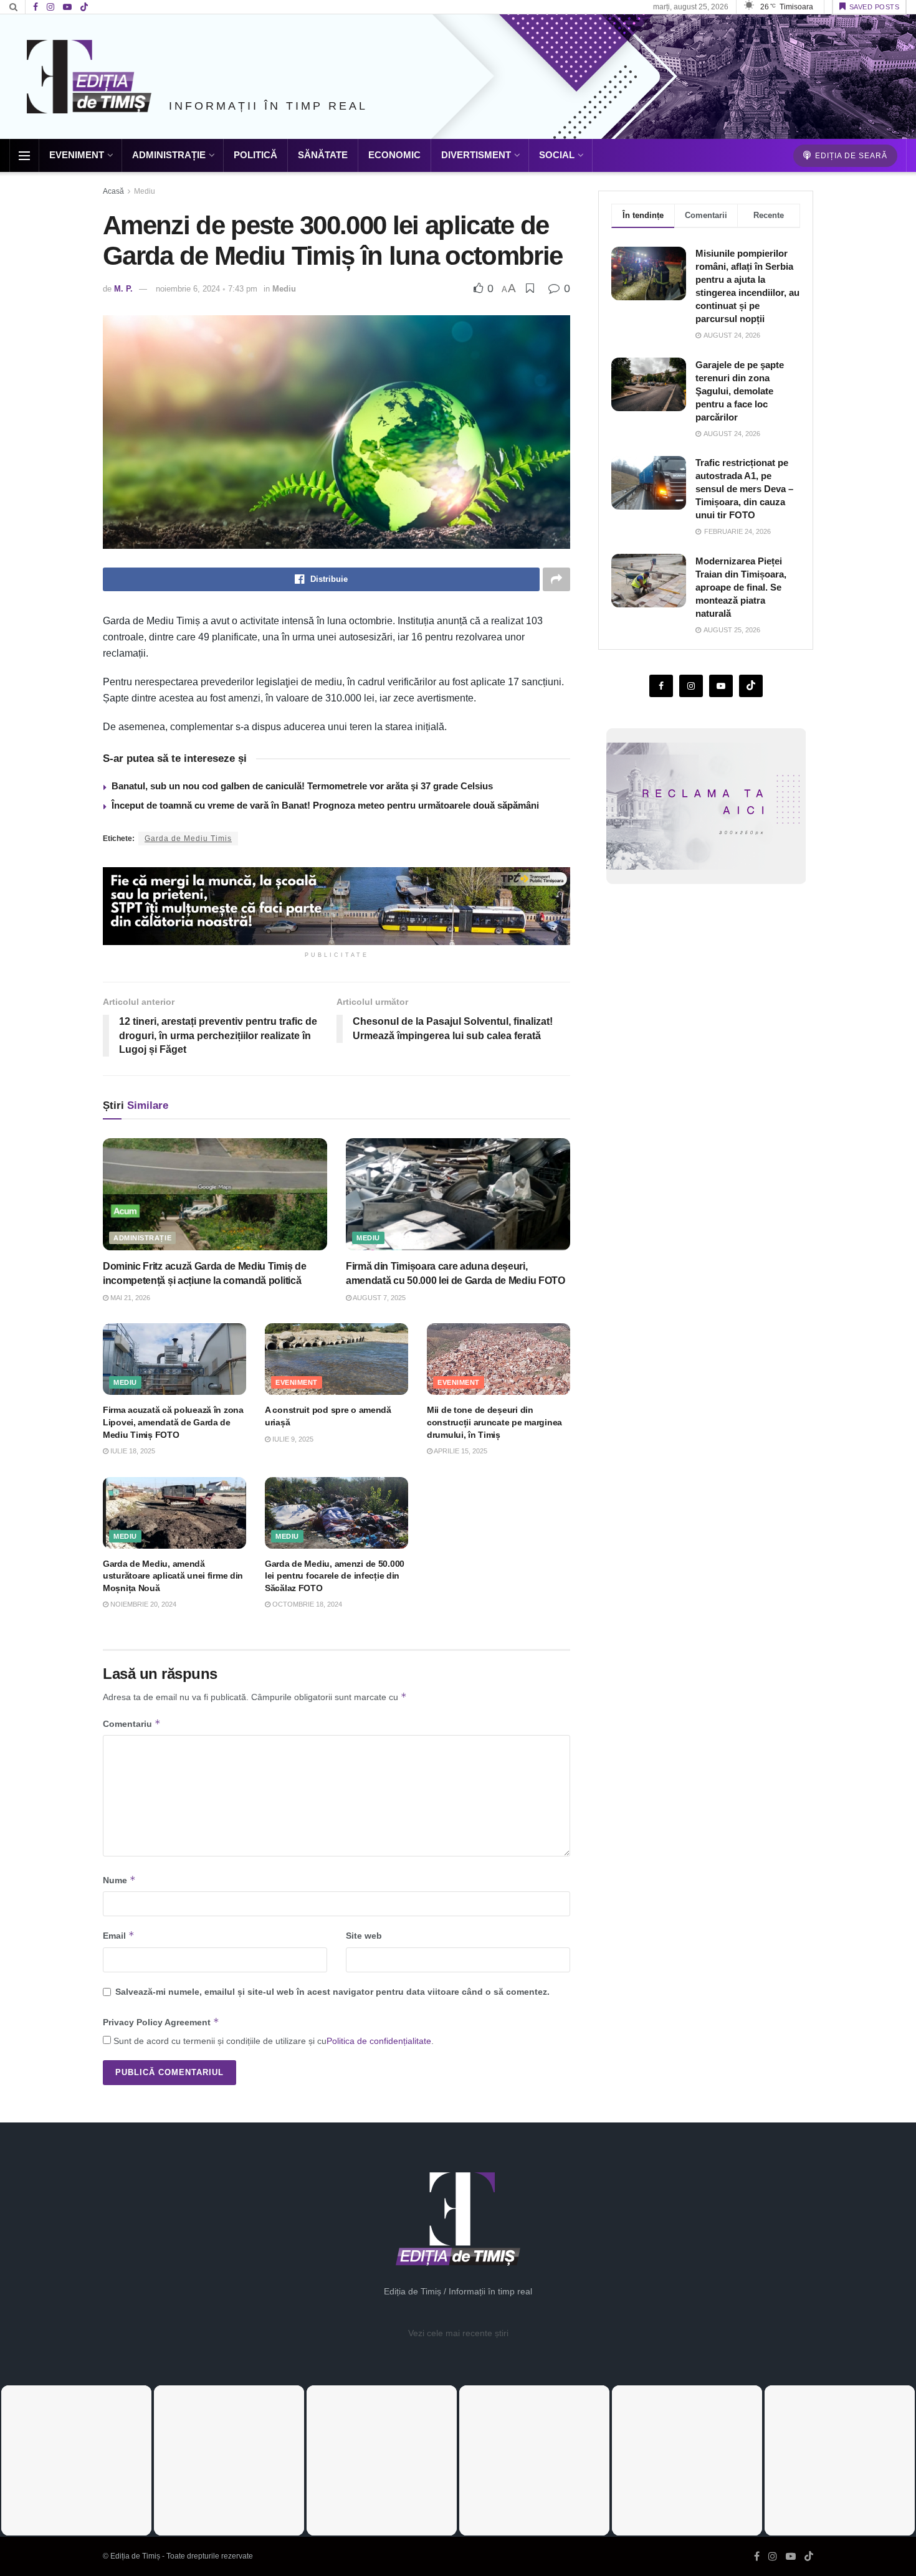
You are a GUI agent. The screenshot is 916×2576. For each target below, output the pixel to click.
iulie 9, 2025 (292, 1439)
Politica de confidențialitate (379, 2041)
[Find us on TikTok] (84, 7)
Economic (394, 155)
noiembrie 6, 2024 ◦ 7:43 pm (207, 289)
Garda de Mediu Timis (188, 839)
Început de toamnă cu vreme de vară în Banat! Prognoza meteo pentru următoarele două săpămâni (325, 805)
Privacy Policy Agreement (161, 2022)
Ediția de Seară (850, 156)
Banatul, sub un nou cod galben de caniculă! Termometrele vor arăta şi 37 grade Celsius (302, 786)
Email (119, 1935)
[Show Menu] (24, 156)
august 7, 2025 (379, 1298)
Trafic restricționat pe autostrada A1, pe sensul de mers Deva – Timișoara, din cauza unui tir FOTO (744, 489)
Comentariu (132, 1723)
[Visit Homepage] (89, 77)
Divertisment (476, 155)
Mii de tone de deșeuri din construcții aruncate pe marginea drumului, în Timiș (494, 1422)
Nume (119, 1880)
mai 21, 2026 (129, 1298)
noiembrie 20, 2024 (142, 1604)
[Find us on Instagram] (50, 7)
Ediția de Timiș (135, 2556)
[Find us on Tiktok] (751, 686)
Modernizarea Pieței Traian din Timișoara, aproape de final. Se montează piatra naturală (741, 587)
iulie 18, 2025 (132, 1451)
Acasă (113, 191)
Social (557, 155)
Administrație (169, 155)
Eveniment (77, 155)
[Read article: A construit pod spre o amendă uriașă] (336, 1359)
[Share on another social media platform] (556, 579)
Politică (255, 155)
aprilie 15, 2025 (460, 1451)
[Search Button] (13, 7)
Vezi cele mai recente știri (458, 2333)
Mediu (145, 191)
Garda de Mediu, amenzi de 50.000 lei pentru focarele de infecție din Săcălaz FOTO (335, 1576)
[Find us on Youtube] (67, 7)
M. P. (123, 289)
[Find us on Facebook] (36, 7)
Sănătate (323, 155)
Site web (364, 1936)
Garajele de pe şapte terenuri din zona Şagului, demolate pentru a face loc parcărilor (740, 390)
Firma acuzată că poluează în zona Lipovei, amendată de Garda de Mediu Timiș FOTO (173, 1422)
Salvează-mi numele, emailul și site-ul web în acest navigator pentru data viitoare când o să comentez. (332, 1992)
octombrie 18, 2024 (306, 1604)
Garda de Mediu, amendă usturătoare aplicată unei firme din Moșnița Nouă (173, 1576)
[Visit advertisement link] (336, 906)
